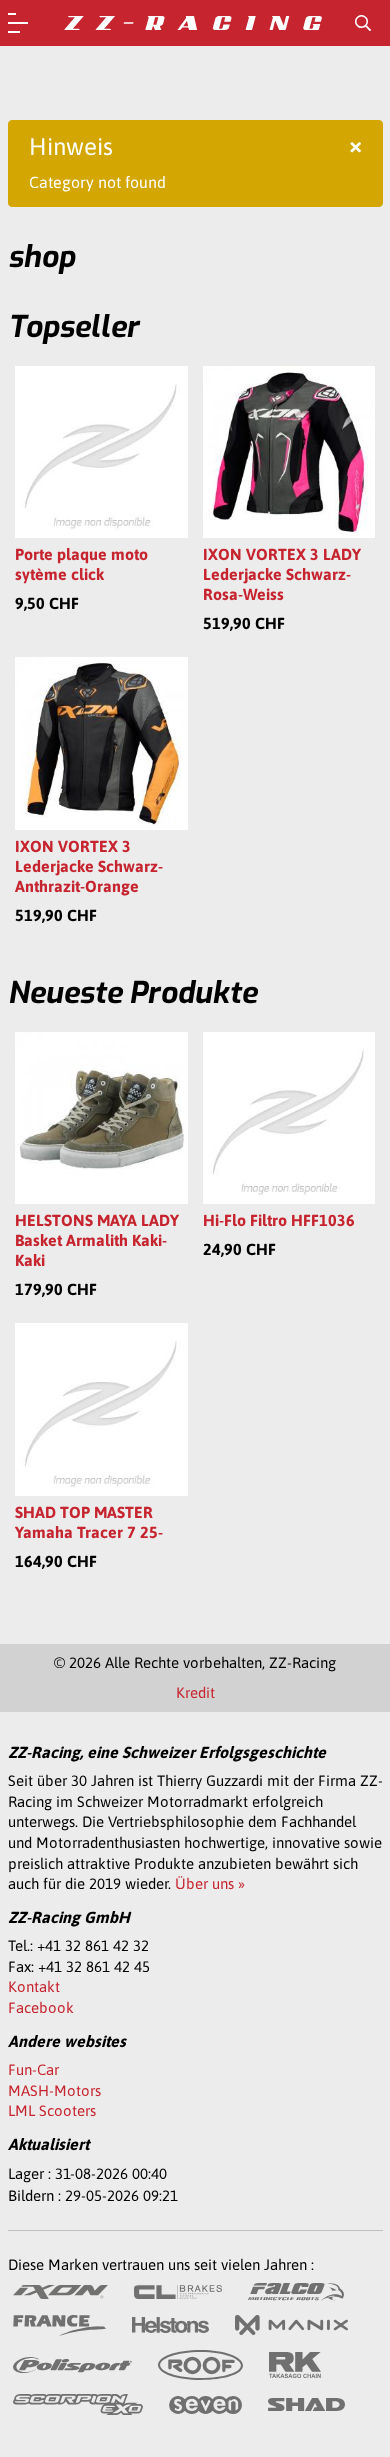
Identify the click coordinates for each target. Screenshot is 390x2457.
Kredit (195, 1692)
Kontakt (34, 1986)
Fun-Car (33, 2069)
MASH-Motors (54, 2090)
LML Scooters (52, 2110)
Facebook (41, 2007)
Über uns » (210, 1883)
